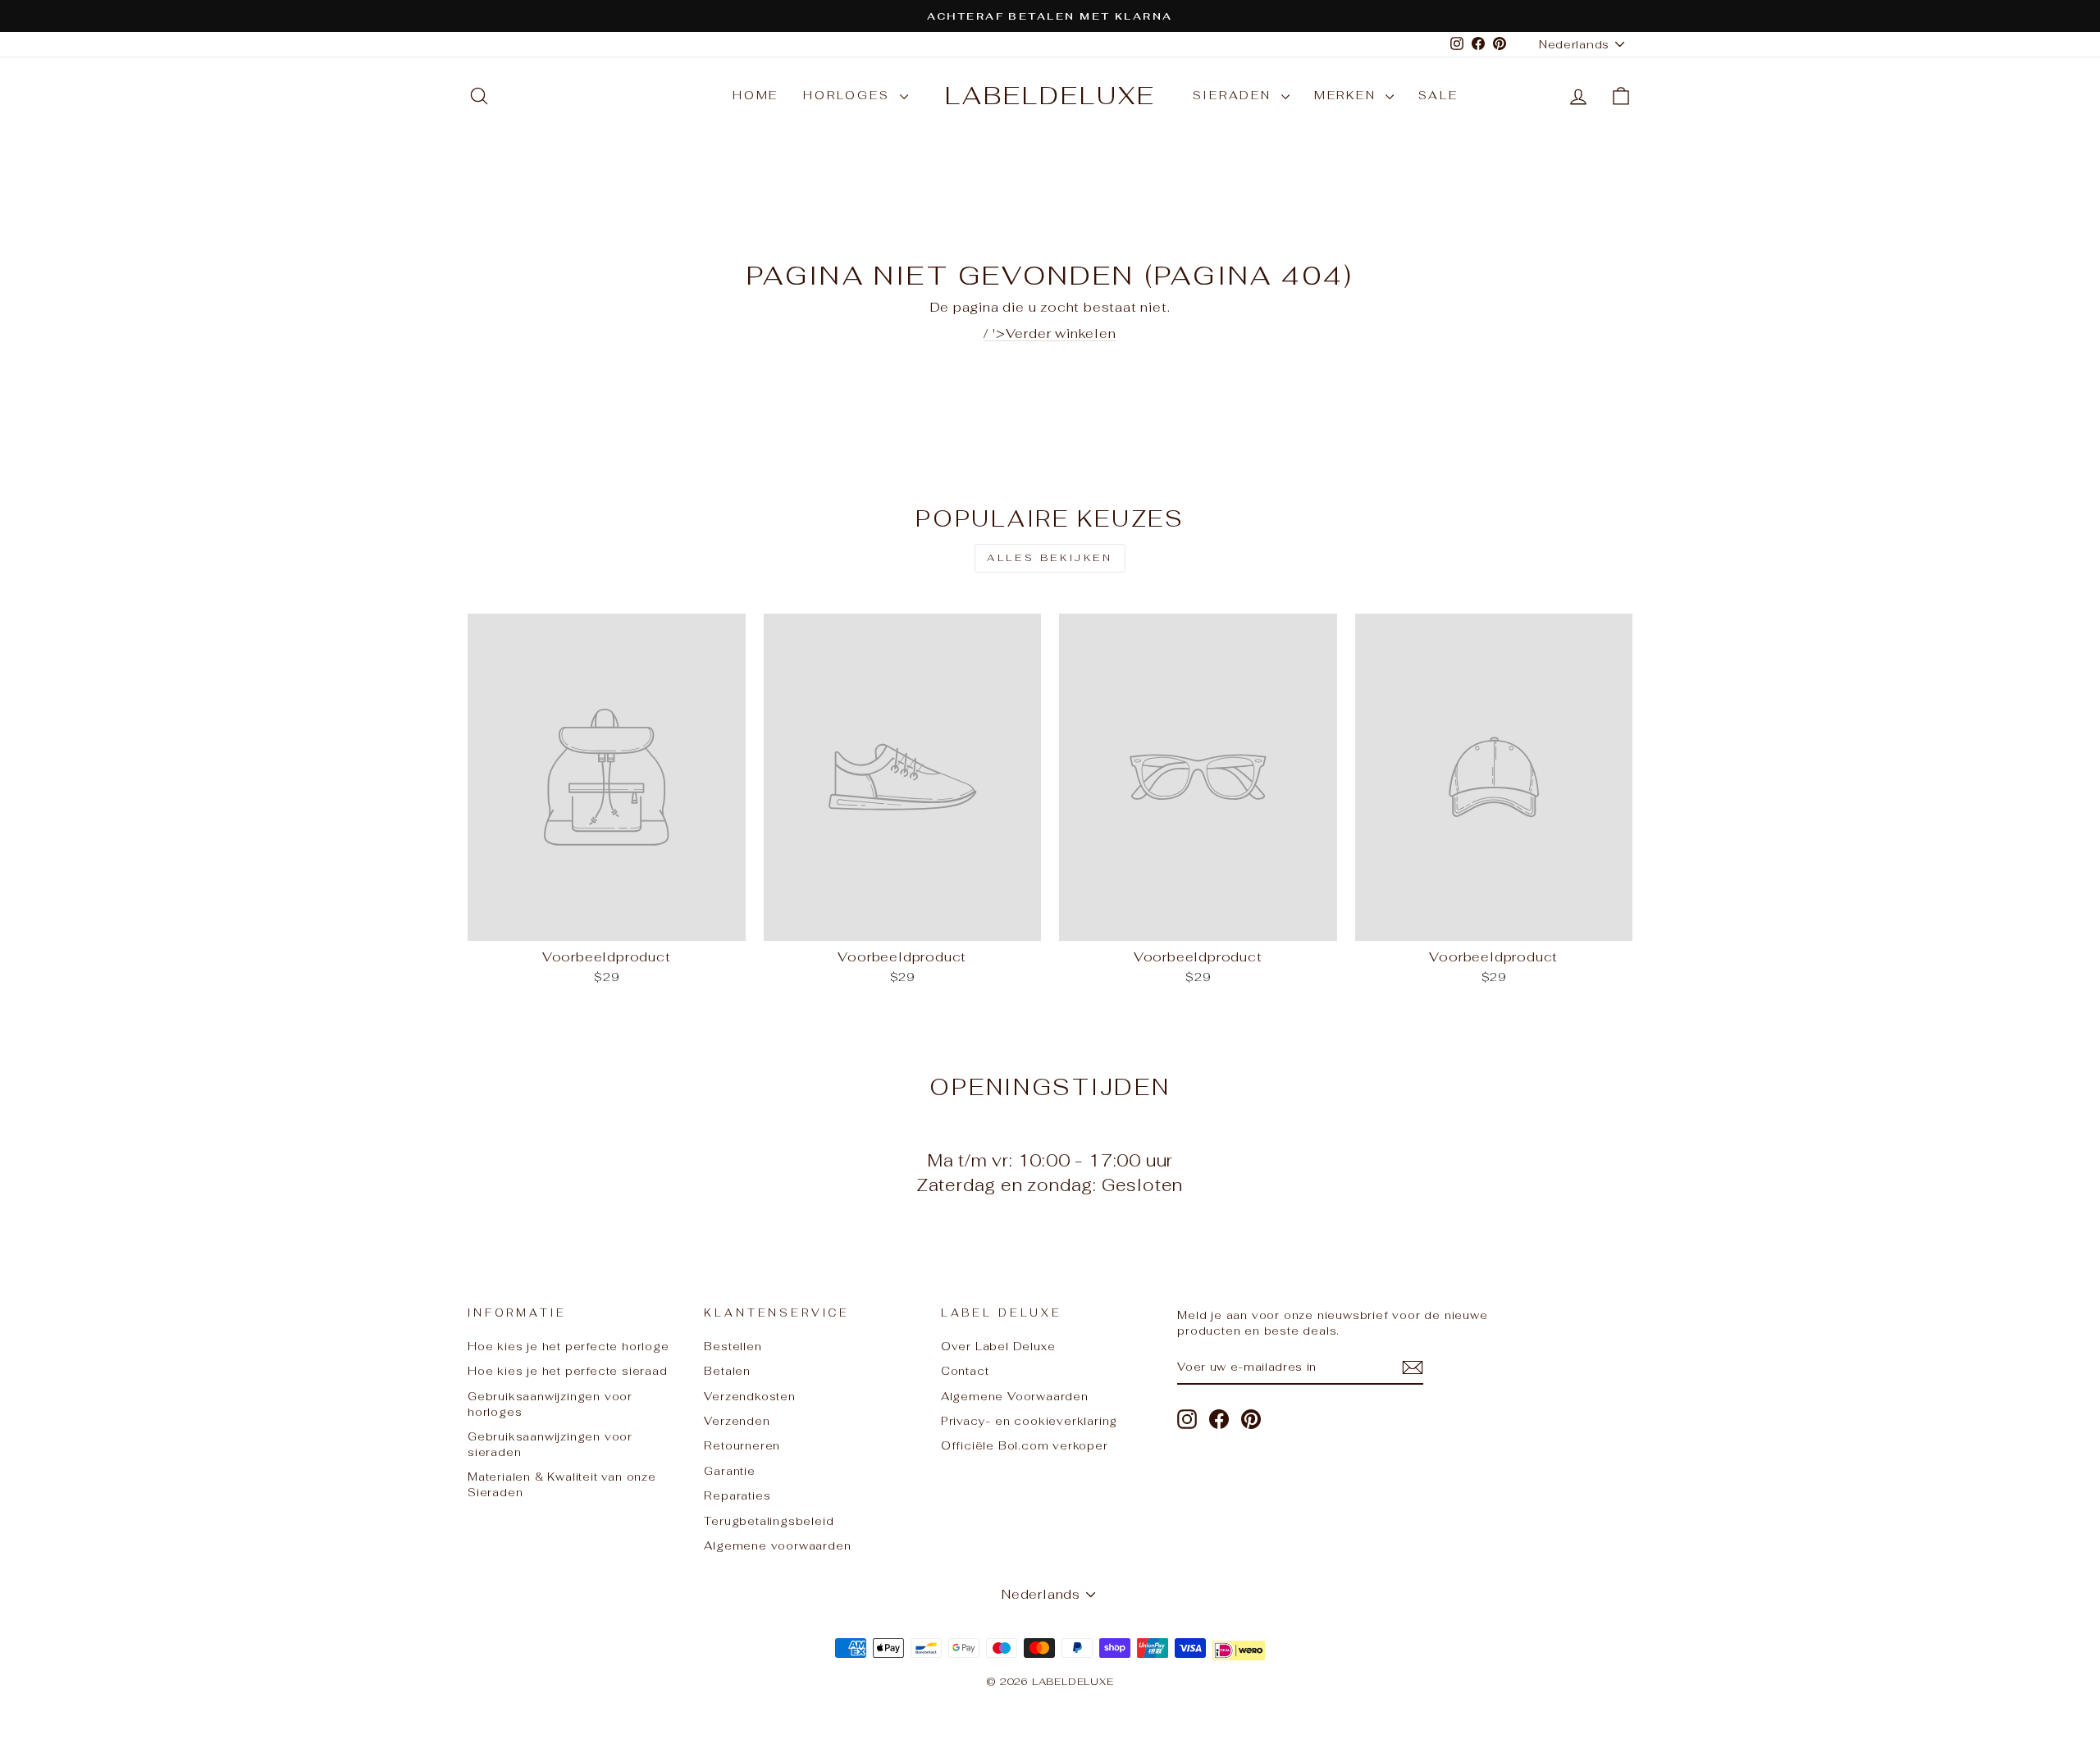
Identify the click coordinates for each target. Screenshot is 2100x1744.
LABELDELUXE (1050, 96)
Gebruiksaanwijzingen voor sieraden (550, 1444)
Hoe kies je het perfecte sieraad (568, 1371)
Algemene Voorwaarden (1015, 1396)
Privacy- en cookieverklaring (1029, 1421)
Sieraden (1235, 95)
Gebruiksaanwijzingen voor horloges (550, 1404)
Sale (1438, 95)
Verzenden (737, 1421)
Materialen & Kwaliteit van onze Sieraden (562, 1484)
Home (756, 95)
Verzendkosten (749, 1396)
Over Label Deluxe (998, 1346)
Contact (965, 1371)
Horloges (849, 95)
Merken (1348, 95)
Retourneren (742, 1445)
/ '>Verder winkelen (1050, 333)
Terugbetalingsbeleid (769, 1521)
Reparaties (737, 1495)
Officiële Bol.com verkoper (1025, 1445)
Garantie (729, 1471)
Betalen (727, 1371)
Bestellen (733, 1346)
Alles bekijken (1050, 558)
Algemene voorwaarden (777, 1545)
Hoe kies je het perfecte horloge (568, 1346)
